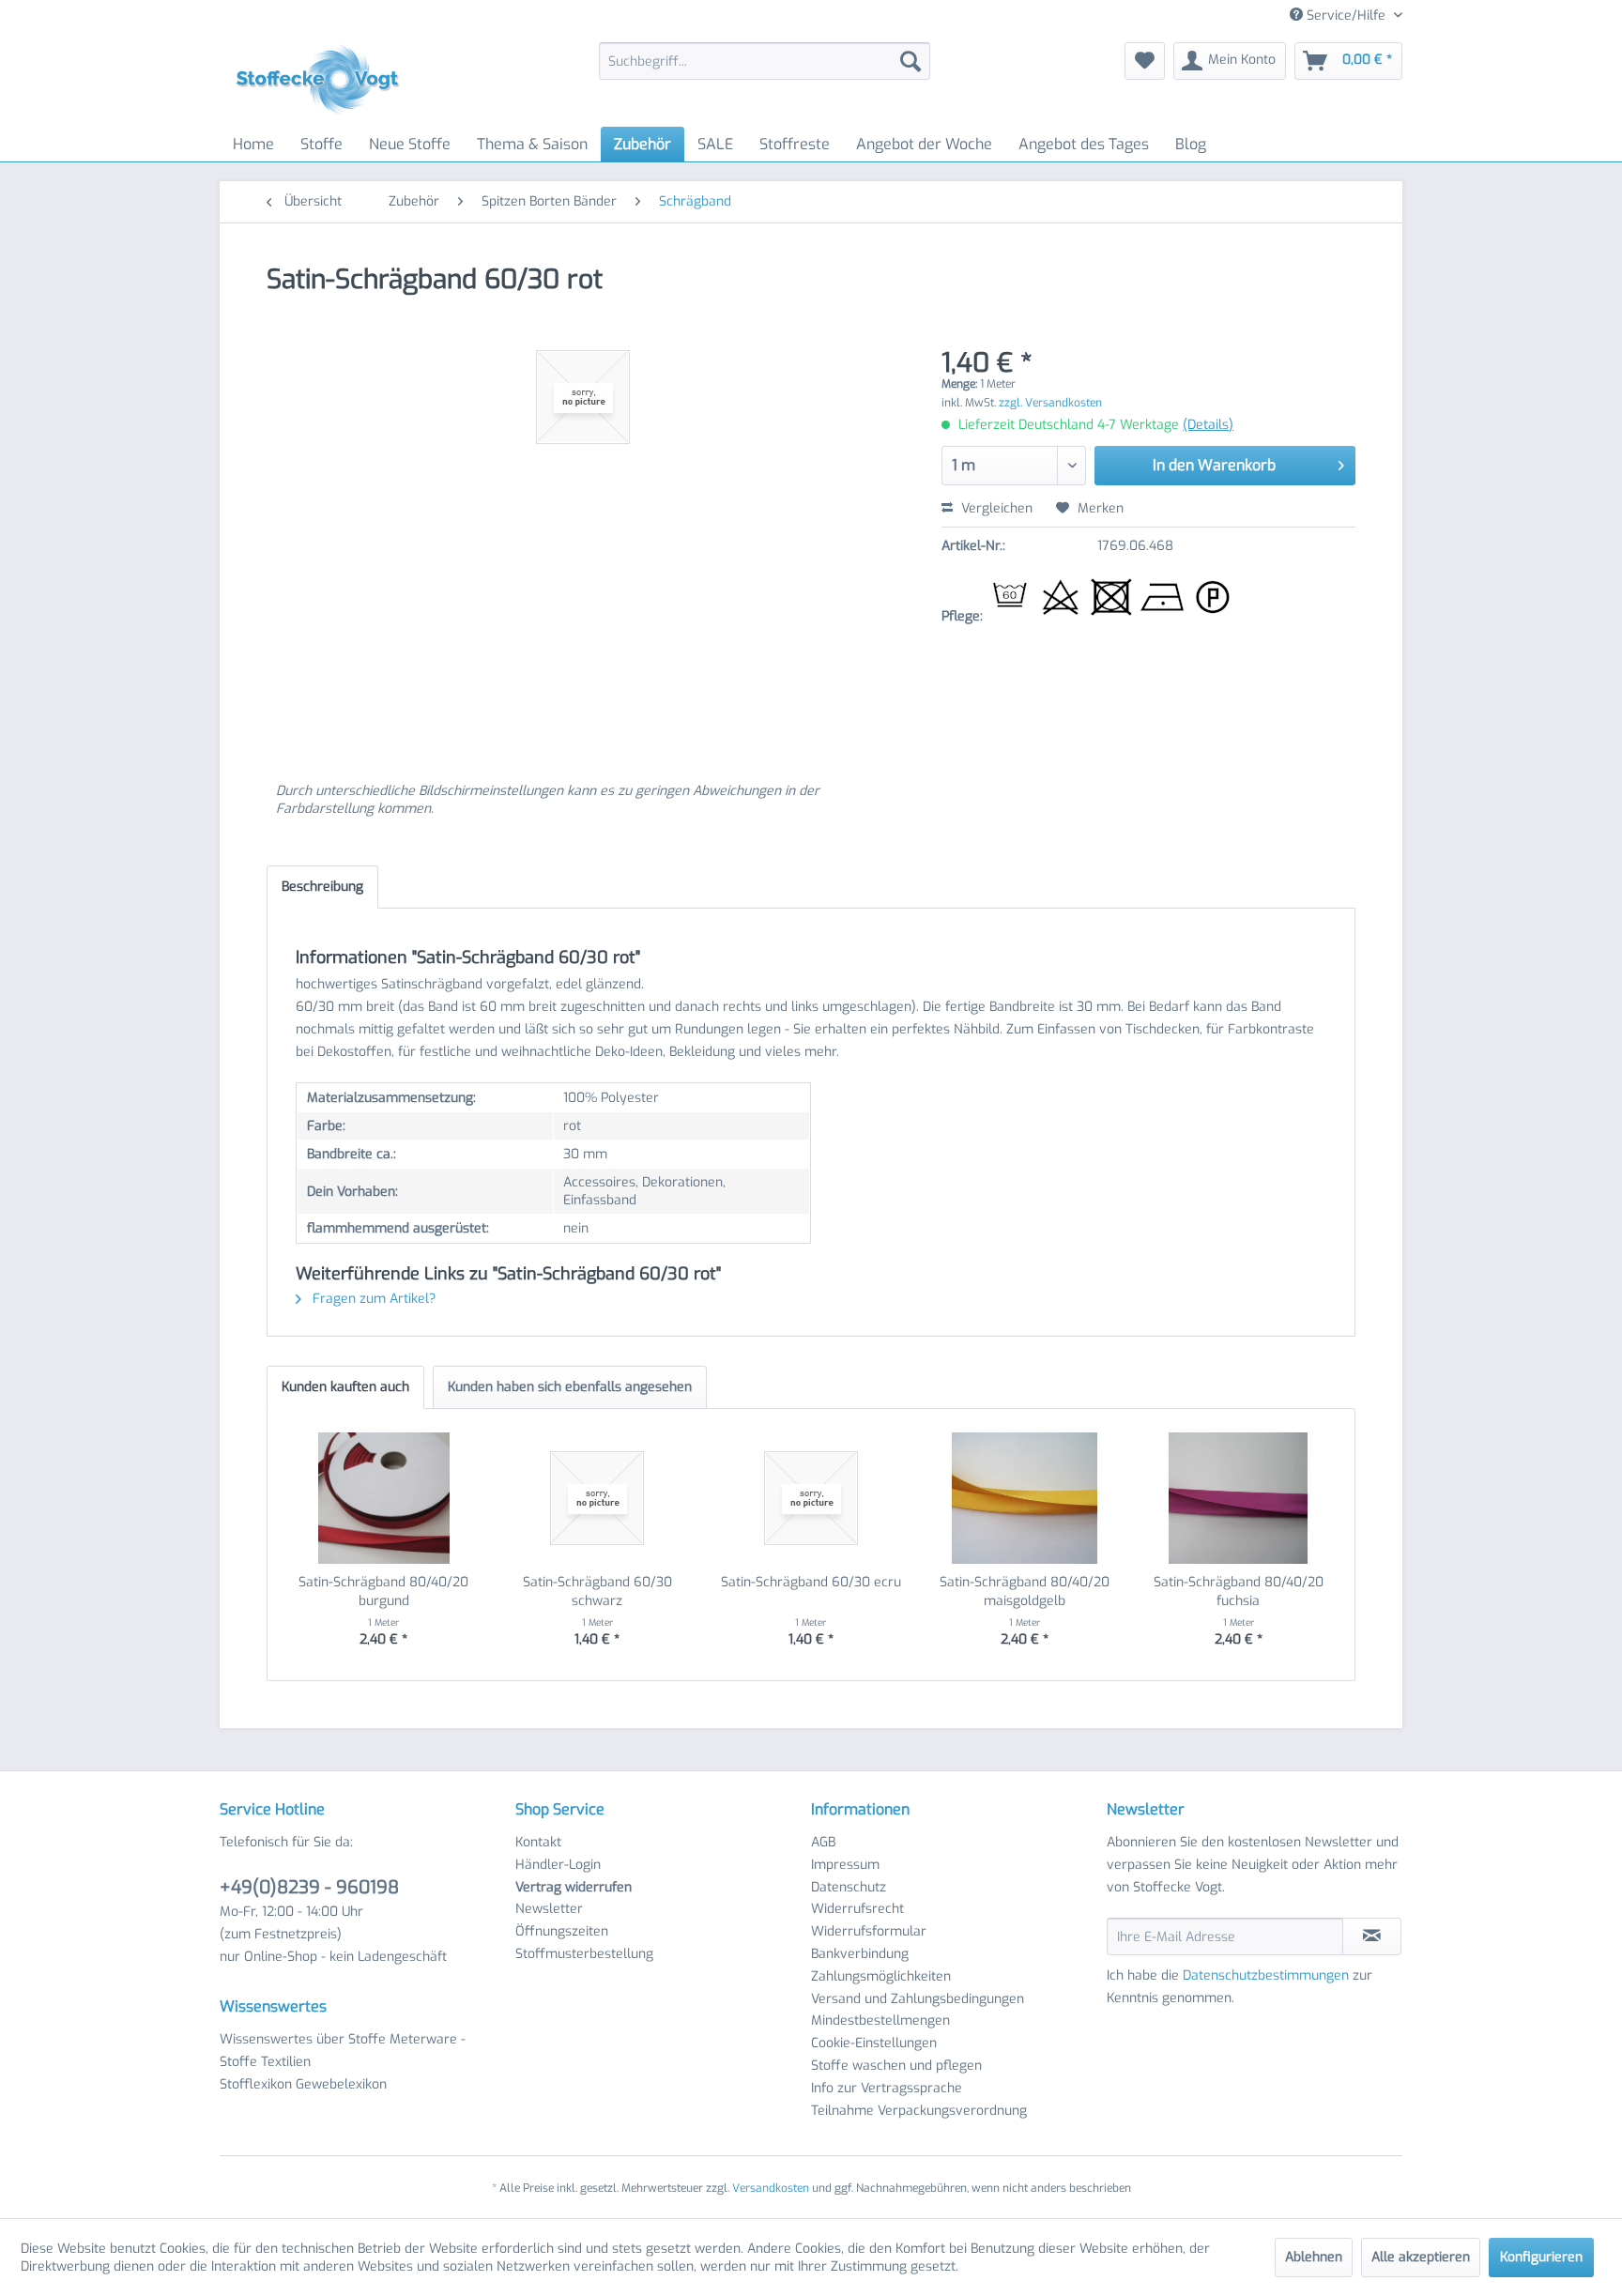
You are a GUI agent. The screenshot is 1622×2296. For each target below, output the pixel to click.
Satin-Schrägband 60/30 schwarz (597, 1592)
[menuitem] (765, 61)
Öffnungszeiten (562, 1931)
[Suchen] (910, 61)
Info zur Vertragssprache (887, 2088)
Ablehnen (1314, 2257)
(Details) (1208, 425)
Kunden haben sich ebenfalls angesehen (570, 1387)
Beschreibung (322, 887)
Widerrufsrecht (857, 1909)
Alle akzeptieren (1421, 2257)
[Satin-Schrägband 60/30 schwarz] (598, 1498)
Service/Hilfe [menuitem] (1346, 15)
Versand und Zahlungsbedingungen (918, 1999)
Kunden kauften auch (345, 1387)
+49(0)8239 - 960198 (309, 1887)
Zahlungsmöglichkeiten (881, 1976)
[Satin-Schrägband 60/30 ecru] (811, 1498)
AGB (823, 1842)
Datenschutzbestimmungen (1266, 1975)
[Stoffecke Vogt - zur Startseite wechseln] (324, 80)
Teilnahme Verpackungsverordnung (919, 2111)
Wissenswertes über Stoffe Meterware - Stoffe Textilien (343, 2051)
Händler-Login (558, 1865)
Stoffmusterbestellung (584, 1954)
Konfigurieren (1541, 2257)
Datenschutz (849, 1887)
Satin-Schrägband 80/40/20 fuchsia (1239, 1592)
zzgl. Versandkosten (1050, 403)
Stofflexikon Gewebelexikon (303, 2084)
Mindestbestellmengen (880, 2020)
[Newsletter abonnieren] (1372, 1936)
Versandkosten (771, 2188)
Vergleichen (995, 508)
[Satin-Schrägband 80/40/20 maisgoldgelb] (1025, 1498)
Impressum (845, 1865)
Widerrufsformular (869, 1931)
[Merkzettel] (1145, 61)
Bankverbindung (860, 1954)
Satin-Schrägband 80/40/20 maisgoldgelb (1025, 1592)
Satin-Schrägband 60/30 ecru (811, 1582)
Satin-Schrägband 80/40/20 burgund (383, 1592)
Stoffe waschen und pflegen (896, 2066)
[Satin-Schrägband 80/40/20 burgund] (384, 1498)
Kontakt (538, 1842)
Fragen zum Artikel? (372, 1299)
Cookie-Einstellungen (874, 2043)
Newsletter (549, 1909)
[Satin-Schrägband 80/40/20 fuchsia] (1238, 1498)
